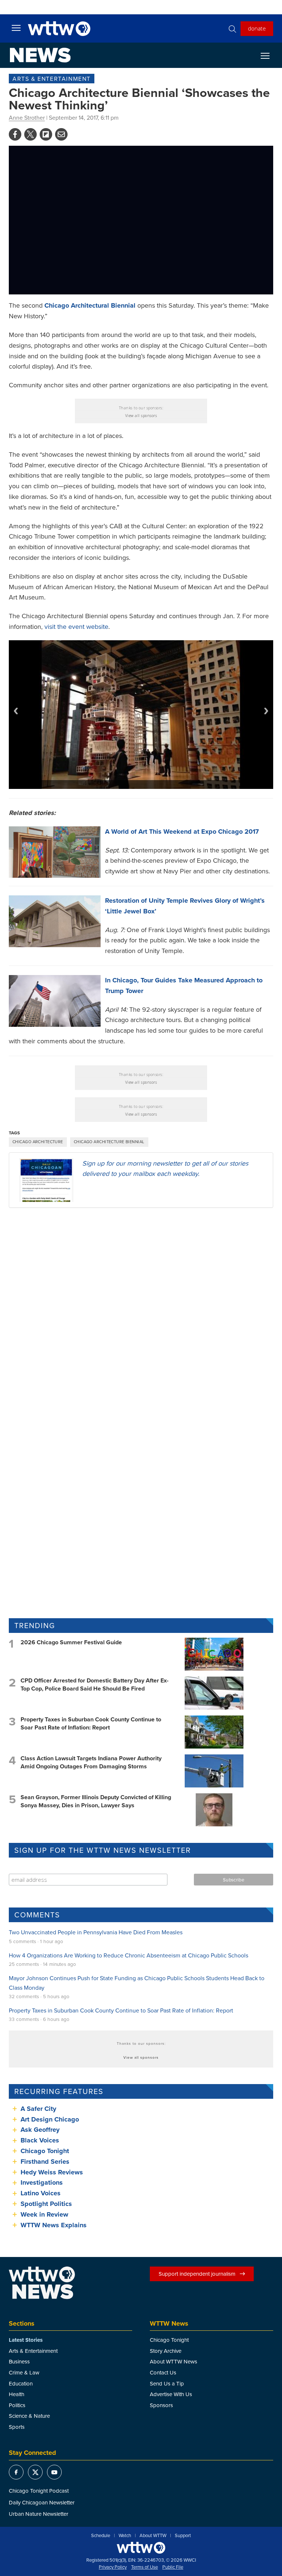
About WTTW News (173, 2361)
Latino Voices (41, 2193)
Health (17, 2394)
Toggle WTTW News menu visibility (269, 55)
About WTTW (153, 2536)
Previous (16, 711)
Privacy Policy (113, 2567)
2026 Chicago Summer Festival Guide (71, 1642)
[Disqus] (141, 1309)
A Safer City (38, 2109)
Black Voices (40, 2140)
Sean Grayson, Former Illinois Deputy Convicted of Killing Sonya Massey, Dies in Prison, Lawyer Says (96, 1801)
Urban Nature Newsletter (39, 2514)
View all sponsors (141, 416)
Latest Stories (26, 2340)
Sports (17, 2427)
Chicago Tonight (45, 2151)
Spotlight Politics (46, 2204)
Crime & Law (24, 2372)
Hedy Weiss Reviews (52, 2172)
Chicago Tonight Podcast (39, 2491)
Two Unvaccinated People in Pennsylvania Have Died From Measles (96, 1932)
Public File (173, 2567)
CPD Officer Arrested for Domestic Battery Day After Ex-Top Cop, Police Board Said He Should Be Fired (95, 1684)
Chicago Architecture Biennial (109, 1142)
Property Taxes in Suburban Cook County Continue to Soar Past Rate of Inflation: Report (91, 1723)
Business (19, 2361)
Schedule (101, 2536)
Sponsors (161, 2405)
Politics (17, 2405)
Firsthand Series (45, 2162)
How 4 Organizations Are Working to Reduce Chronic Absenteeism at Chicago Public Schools (129, 1955)
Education (21, 2383)
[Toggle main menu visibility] (16, 28)
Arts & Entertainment (52, 79)
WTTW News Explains (55, 2225)
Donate (257, 28)
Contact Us (163, 2372)
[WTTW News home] (40, 55)
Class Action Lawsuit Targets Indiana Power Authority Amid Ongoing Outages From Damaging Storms (91, 1762)
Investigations (42, 2182)
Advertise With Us (171, 2394)
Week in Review (44, 2214)
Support (183, 2536)
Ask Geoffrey (40, 2130)
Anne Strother (27, 117)
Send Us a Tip (167, 2383)
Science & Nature (29, 2416)
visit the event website (76, 626)
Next (266, 711)
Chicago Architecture (38, 1142)
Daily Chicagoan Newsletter (42, 2502)
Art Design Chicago (50, 2119)
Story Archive (166, 2351)
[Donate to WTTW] (141, 2548)
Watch (125, 2536)
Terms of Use (144, 2567)
